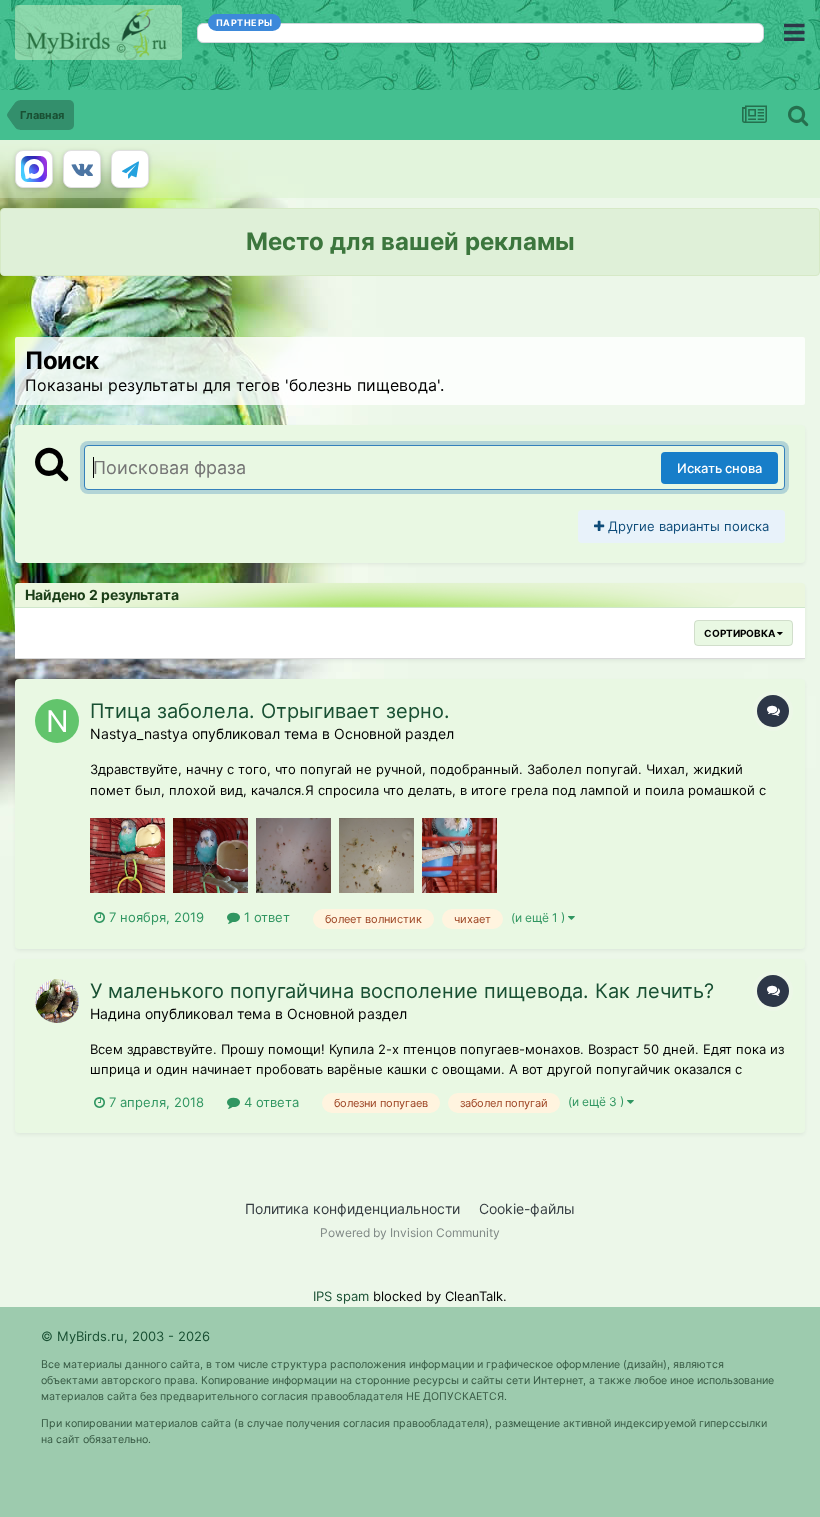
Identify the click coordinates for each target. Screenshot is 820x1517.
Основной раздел (394, 733)
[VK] (82, 169)
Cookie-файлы (527, 1208)
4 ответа (269, 1102)
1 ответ (265, 917)
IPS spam (341, 1296)
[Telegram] (130, 169)
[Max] (34, 169)
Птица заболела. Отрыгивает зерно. (270, 711)
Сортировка (740, 633)
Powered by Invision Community (410, 1232)
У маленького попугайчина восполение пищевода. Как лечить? (402, 991)
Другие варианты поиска (686, 526)
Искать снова (719, 468)
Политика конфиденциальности (352, 1208)
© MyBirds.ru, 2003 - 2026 (125, 1336)
